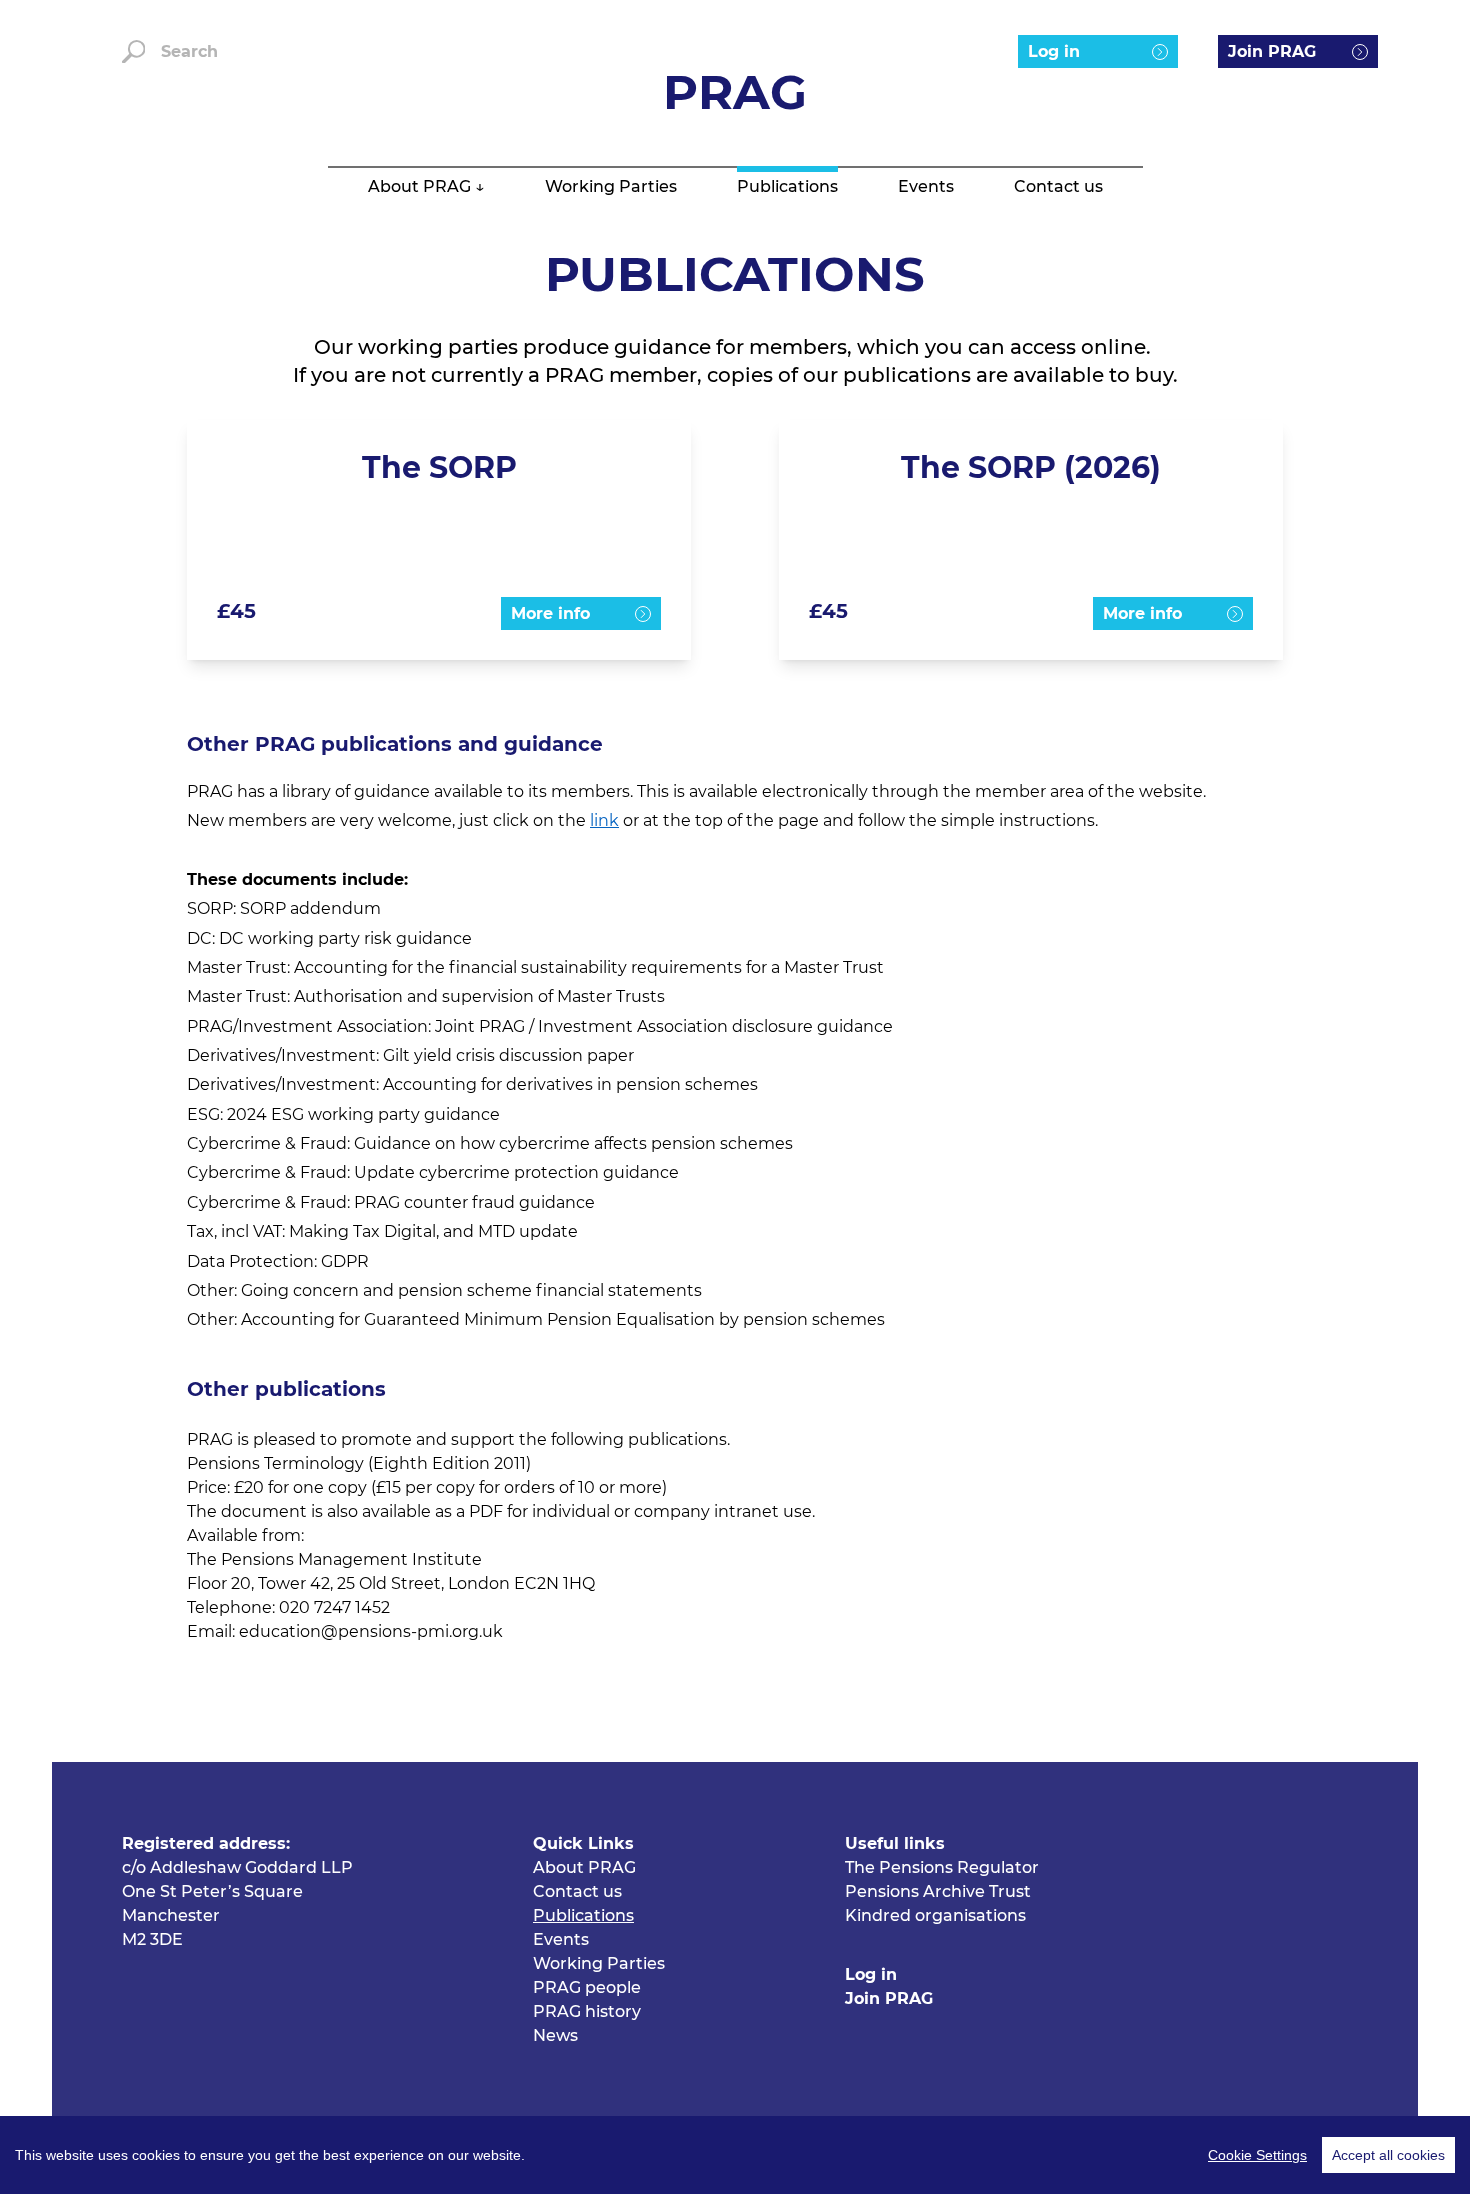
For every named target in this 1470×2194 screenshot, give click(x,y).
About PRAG (584, 1867)
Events (926, 186)
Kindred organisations (935, 1915)
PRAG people (587, 1987)
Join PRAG (1272, 51)
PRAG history (587, 2011)
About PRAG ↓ (426, 186)
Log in (1054, 51)
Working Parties (611, 186)
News (555, 2035)
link (604, 820)
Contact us (1058, 186)
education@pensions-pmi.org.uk (371, 1631)
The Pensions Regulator (942, 1867)
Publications (787, 186)
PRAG (735, 92)
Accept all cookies (1388, 2155)
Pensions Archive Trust (938, 1891)
